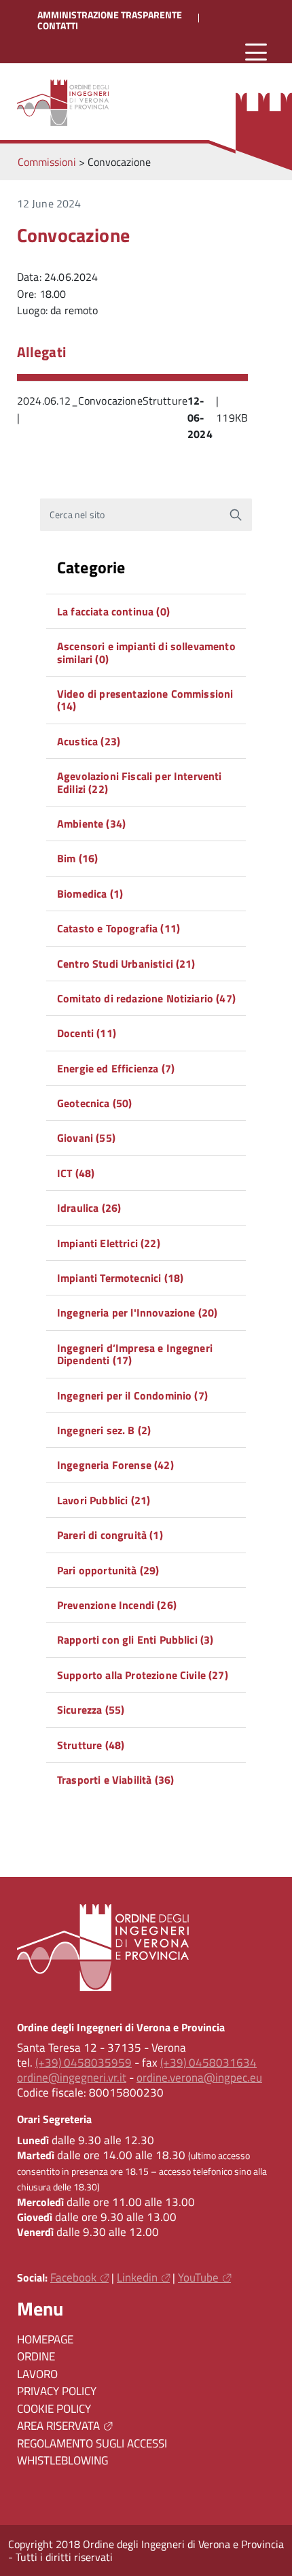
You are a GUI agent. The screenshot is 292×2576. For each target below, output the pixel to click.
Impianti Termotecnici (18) (120, 1278)
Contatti (58, 26)
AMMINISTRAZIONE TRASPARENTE (110, 15)
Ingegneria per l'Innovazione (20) (137, 1312)
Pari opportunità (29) (108, 1570)
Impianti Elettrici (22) (109, 1243)
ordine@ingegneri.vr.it (72, 2078)
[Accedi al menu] (256, 53)
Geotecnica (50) (94, 1103)
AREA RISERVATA (58, 2426)
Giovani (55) (86, 1138)
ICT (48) (76, 1173)
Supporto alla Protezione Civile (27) (143, 1675)
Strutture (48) (91, 1745)
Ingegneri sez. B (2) (104, 1430)
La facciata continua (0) (113, 611)
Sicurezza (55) (91, 1710)
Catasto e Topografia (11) (118, 928)
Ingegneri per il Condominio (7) (132, 1395)
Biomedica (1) (90, 894)
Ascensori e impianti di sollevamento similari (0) (146, 652)
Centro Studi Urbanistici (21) (126, 964)
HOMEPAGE (45, 2339)
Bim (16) (77, 858)
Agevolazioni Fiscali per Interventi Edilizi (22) (140, 782)
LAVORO (37, 2374)
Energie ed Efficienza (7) (116, 1068)
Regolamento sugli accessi (92, 2443)
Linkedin (137, 2277)
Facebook (73, 2277)
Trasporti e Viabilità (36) (115, 1780)
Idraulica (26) (89, 1208)
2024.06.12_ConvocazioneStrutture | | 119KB (132, 418)
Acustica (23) (89, 741)
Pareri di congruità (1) (110, 1535)
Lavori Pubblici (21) (104, 1500)
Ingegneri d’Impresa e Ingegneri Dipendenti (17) (135, 1354)
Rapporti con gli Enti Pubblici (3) (135, 1640)
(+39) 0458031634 (208, 2063)
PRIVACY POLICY (57, 2391)
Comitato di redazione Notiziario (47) (146, 998)
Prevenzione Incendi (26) (117, 1605)
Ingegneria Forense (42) (115, 1465)
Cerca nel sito (77, 515)
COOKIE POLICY (54, 2409)
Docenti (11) (87, 1033)
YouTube (198, 2277)
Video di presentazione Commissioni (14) (145, 700)
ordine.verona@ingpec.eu (199, 2078)
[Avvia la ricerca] (236, 515)
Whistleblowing (62, 2460)
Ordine (36, 2356)
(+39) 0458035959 (84, 2063)
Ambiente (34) (91, 824)
